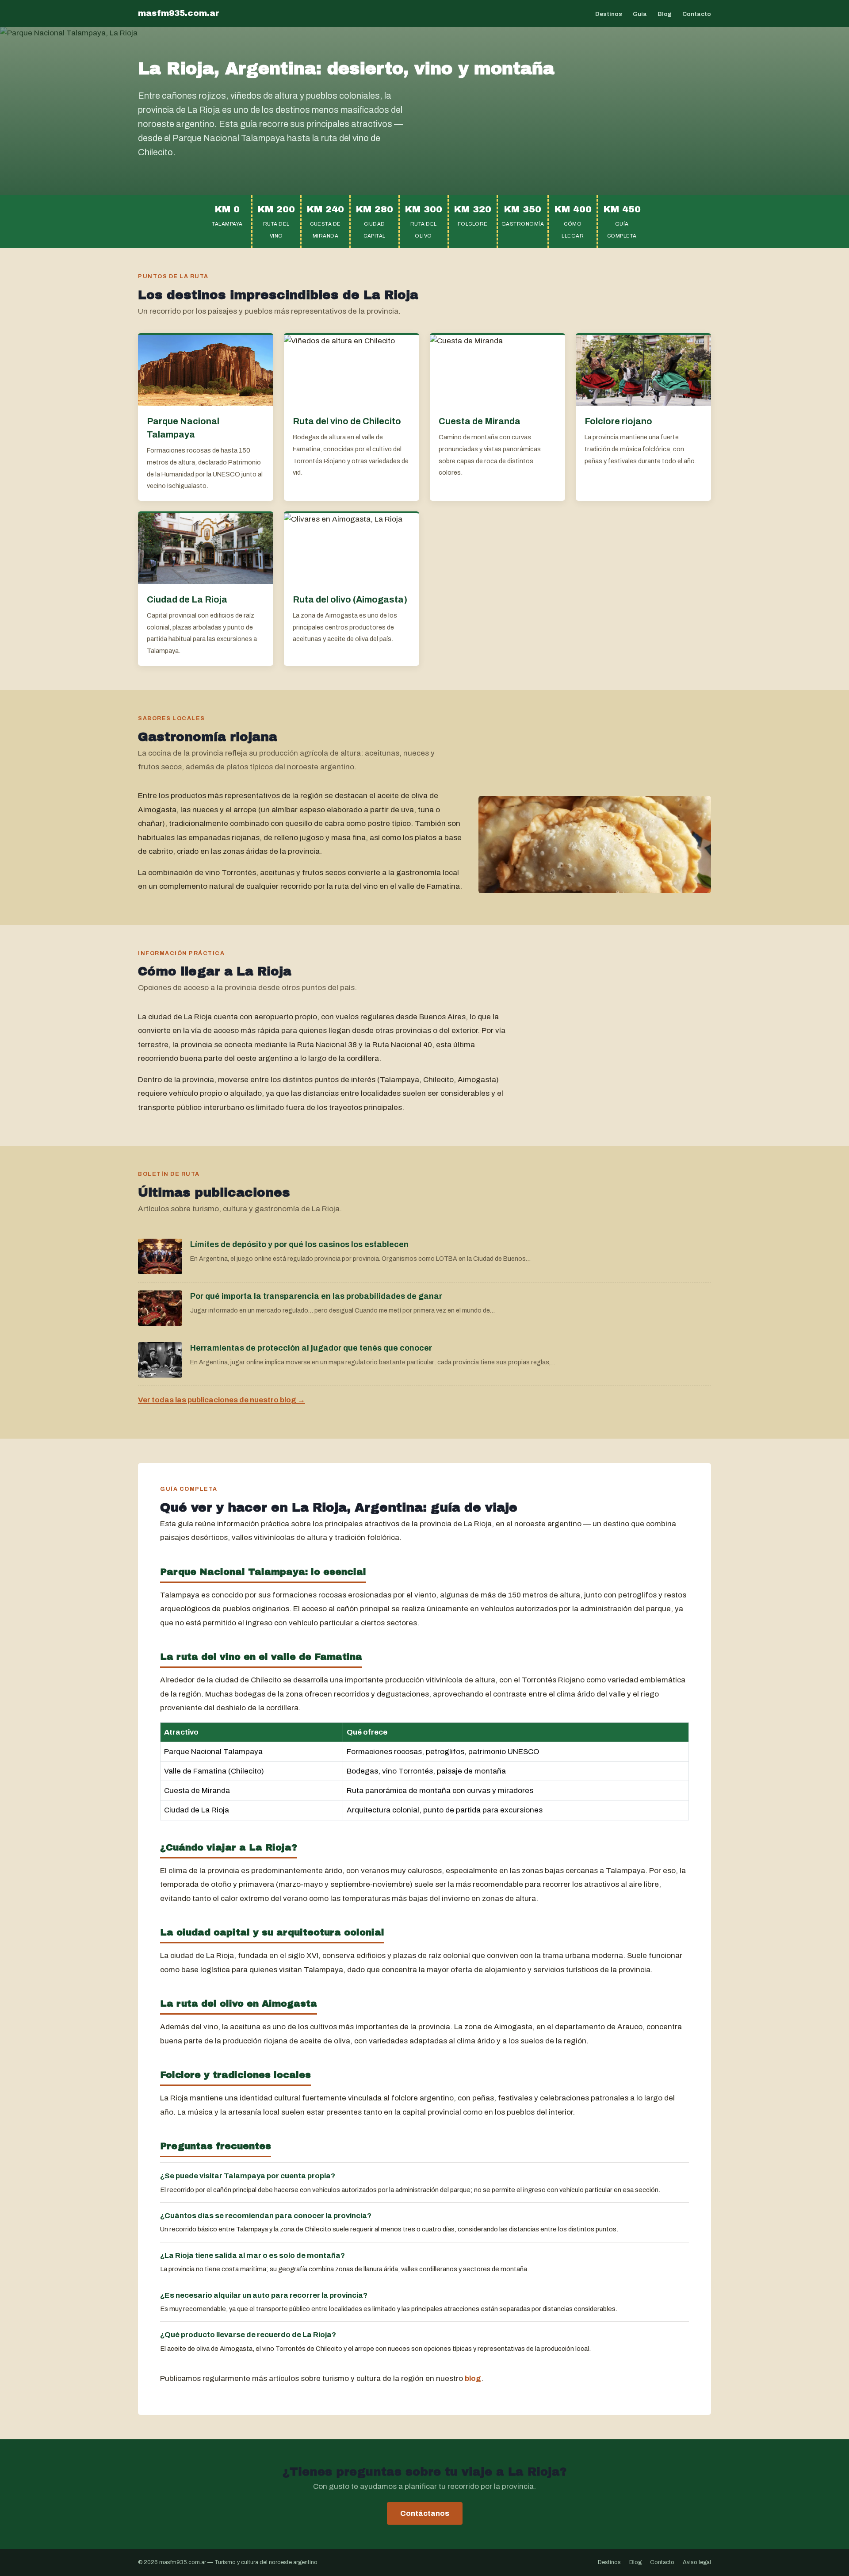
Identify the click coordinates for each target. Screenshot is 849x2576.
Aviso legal (697, 2562)
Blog (665, 14)
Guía (640, 14)
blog (473, 2378)
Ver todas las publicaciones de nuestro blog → (222, 1400)
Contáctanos (425, 2513)
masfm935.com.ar (179, 13)
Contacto (697, 14)
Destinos (609, 14)
